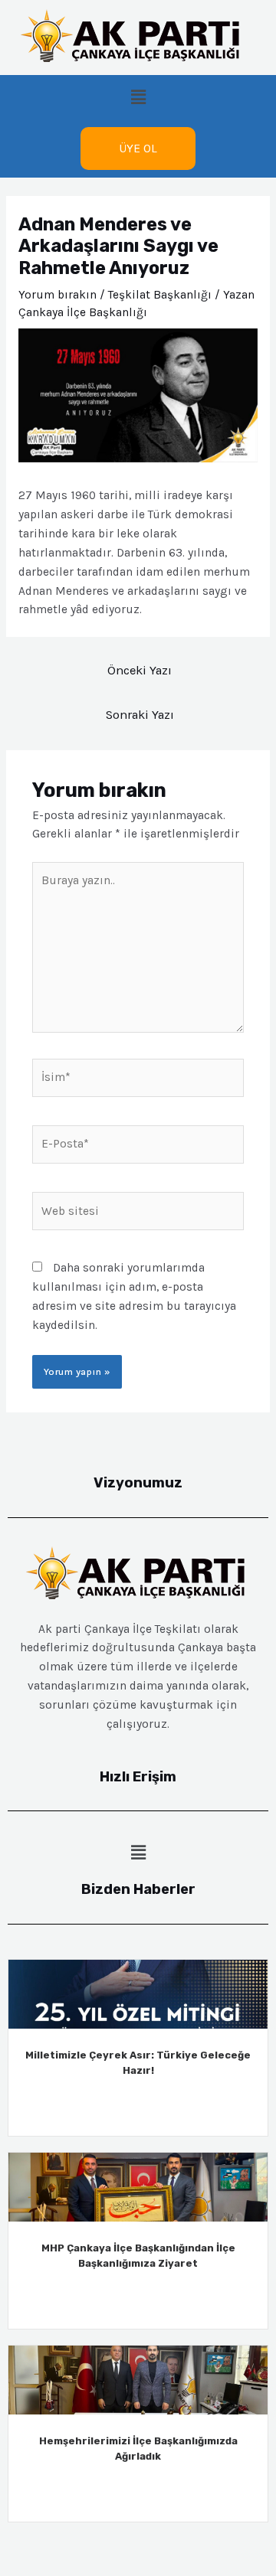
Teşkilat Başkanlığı (160, 295)
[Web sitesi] (138, 1214)
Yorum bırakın (58, 295)
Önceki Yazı (140, 670)
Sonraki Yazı (140, 715)
